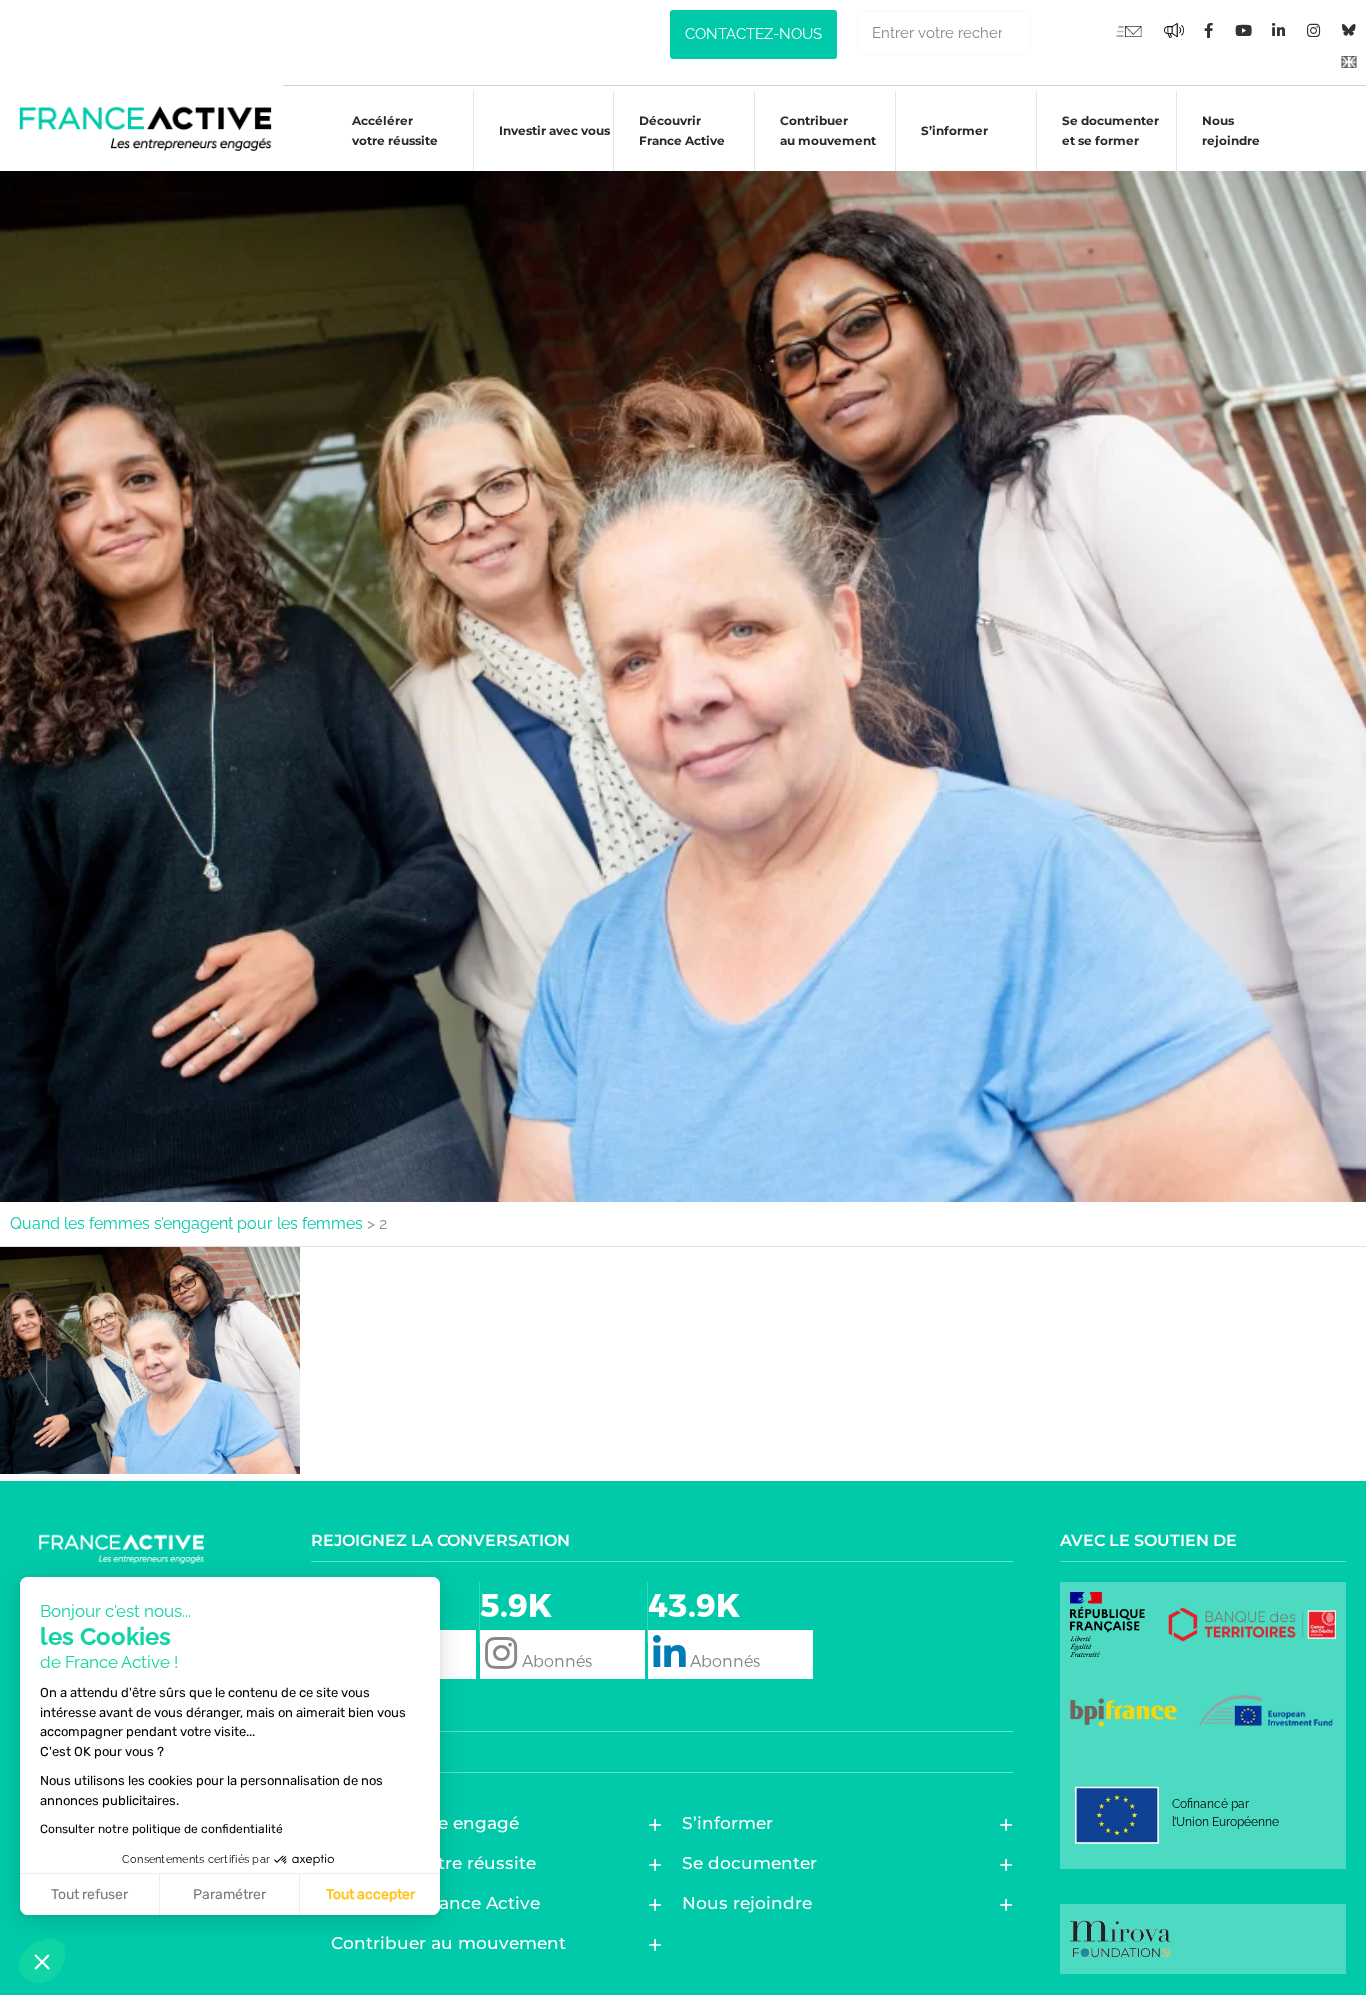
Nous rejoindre (1231, 130)
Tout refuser (89, 1894)
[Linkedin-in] (1279, 30)
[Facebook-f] (1174, 30)
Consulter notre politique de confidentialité (161, 1829)
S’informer (954, 130)
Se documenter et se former (1110, 130)
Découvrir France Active (682, 130)
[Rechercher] (1053, 32)
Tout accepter (370, 1894)
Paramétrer (229, 1894)
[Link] (1349, 60)
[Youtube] (1129, 30)
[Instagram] (1314, 30)
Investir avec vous (554, 130)
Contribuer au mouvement (828, 130)
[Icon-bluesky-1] (1349, 30)
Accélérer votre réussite (395, 130)
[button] (42, 1961)
